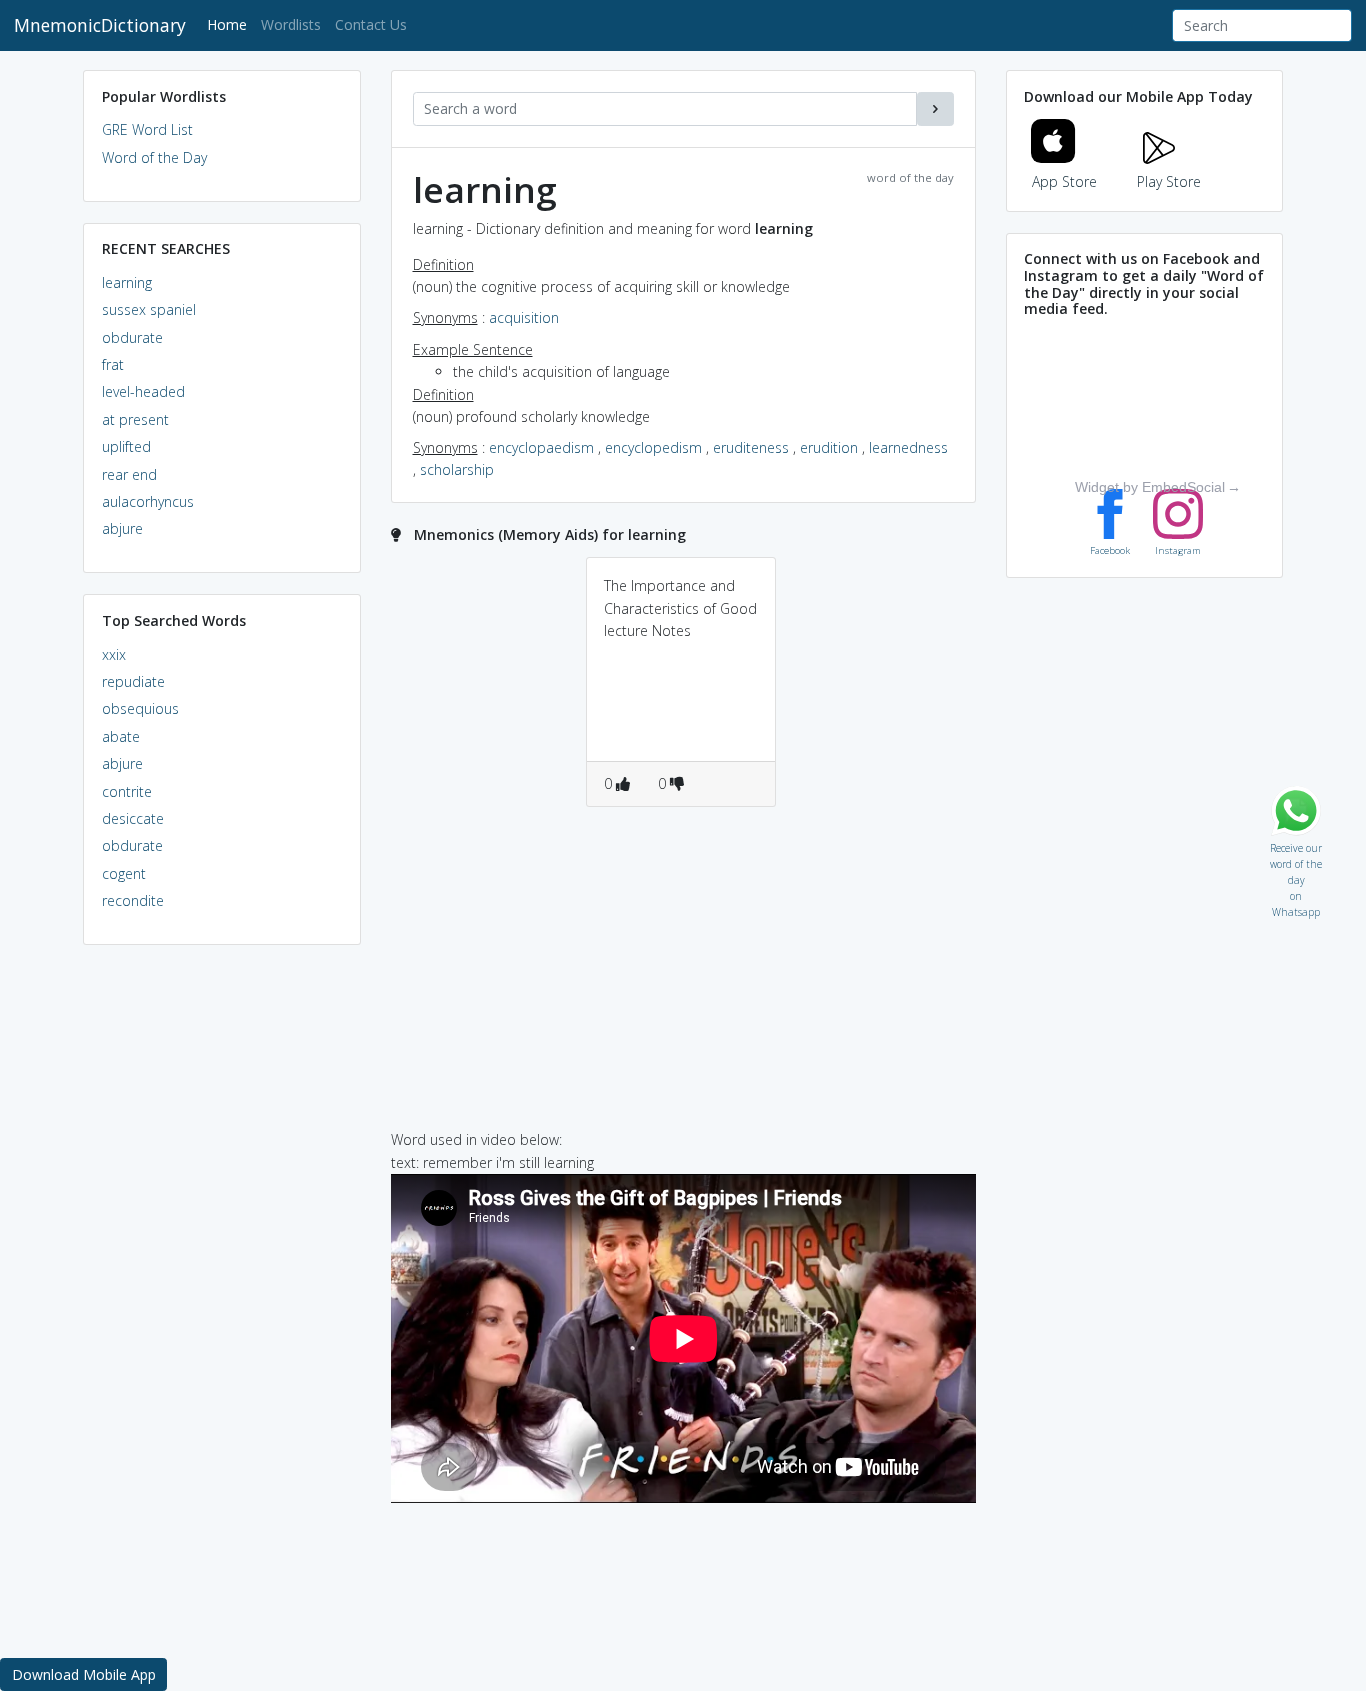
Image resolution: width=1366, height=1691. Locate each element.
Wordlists (291, 24)
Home (230, 24)
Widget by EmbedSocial (1150, 487)
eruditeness (751, 447)
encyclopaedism (541, 447)
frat (113, 364)
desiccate (133, 818)
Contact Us (371, 24)
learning (127, 282)
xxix (114, 654)
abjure (122, 528)
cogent (124, 873)
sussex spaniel (149, 309)
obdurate (132, 337)
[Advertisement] (222, 1266)
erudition (829, 447)
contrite (127, 791)
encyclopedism (653, 447)
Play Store (1169, 181)
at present (135, 419)
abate (121, 736)
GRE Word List (147, 129)
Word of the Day (154, 157)
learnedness (908, 447)
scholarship (457, 469)
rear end (129, 474)
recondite (133, 900)
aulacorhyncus (148, 501)
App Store (1064, 181)
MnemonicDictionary (100, 25)
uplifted (126, 446)
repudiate (133, 681)
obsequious (140, 708)
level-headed (143, 391)
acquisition (524, 317)
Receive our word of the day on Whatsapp (1296, 843)
